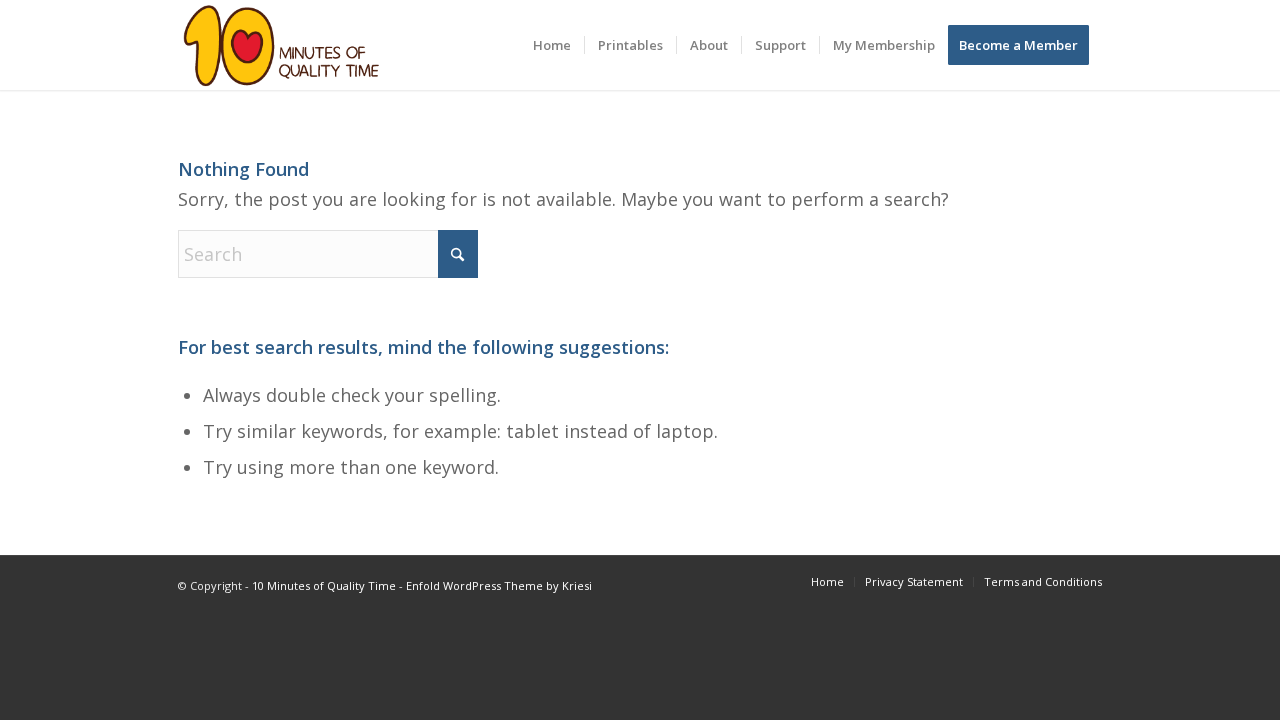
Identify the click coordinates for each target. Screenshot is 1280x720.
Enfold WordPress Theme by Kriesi (499, 585)
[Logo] (281, 45)
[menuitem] (552, 45)
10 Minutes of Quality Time (324, 585)
